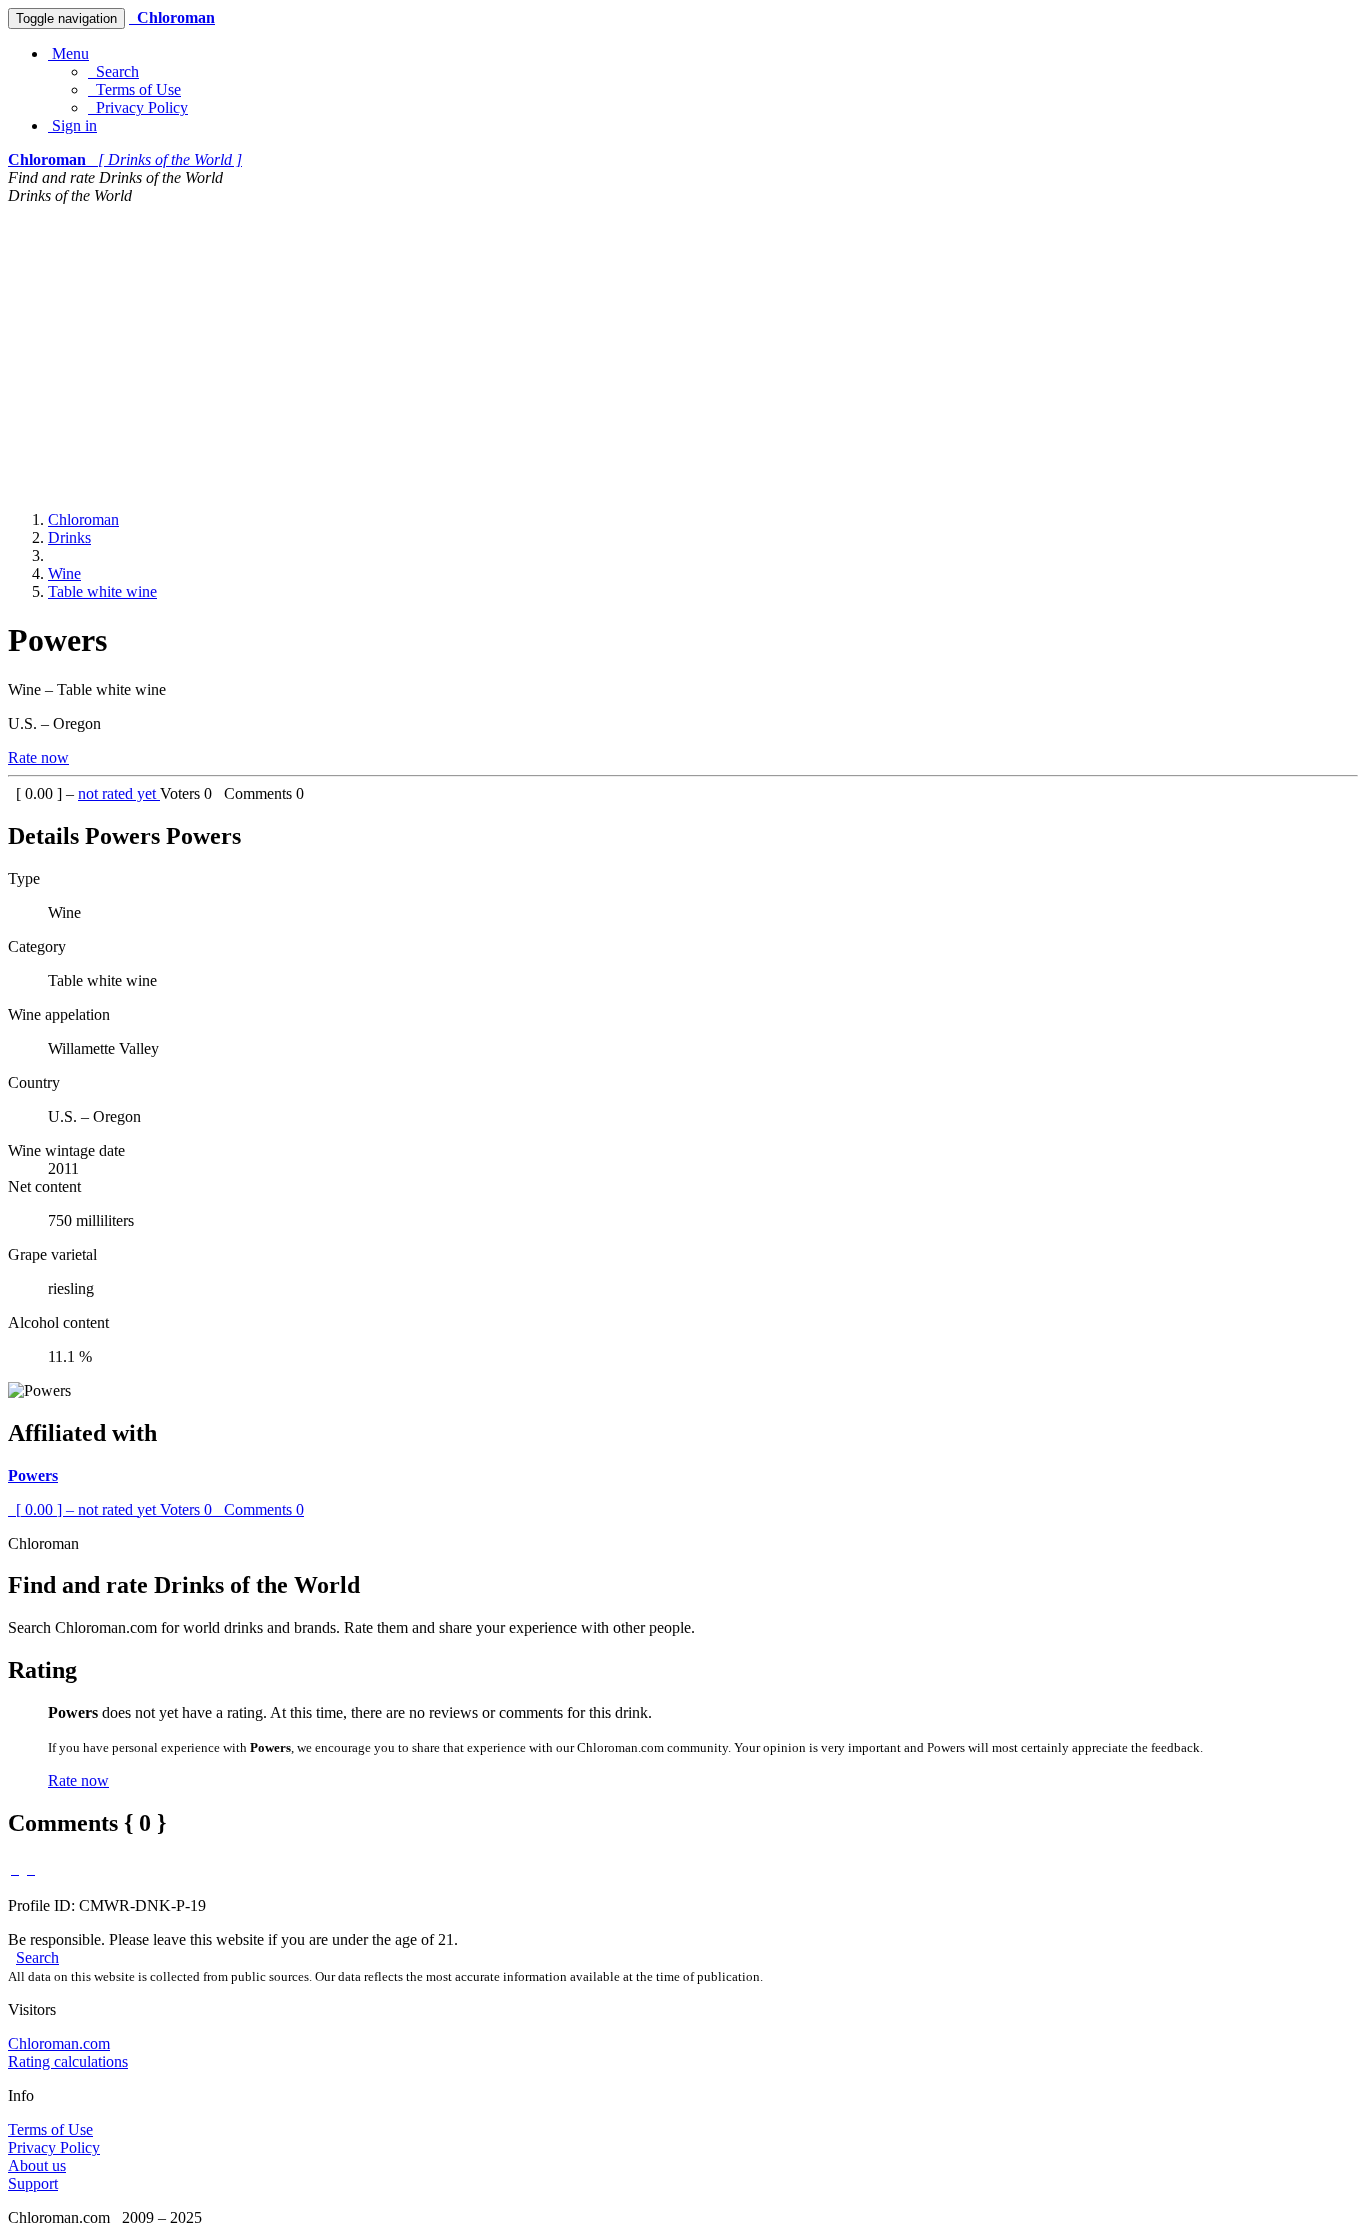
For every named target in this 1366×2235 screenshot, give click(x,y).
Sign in (72, 125)
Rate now (38, 757)
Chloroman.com (59, 2043)
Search (113, 71)
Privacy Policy (138, 107)
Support (33, 2183)
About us (37, 2165)
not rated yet (119, 793)
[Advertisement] (683, 355)
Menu (68, 53)
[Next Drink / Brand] (31, 1868)
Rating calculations (68, 2061)
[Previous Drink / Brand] (15, 1868)
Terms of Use (134, 89)
